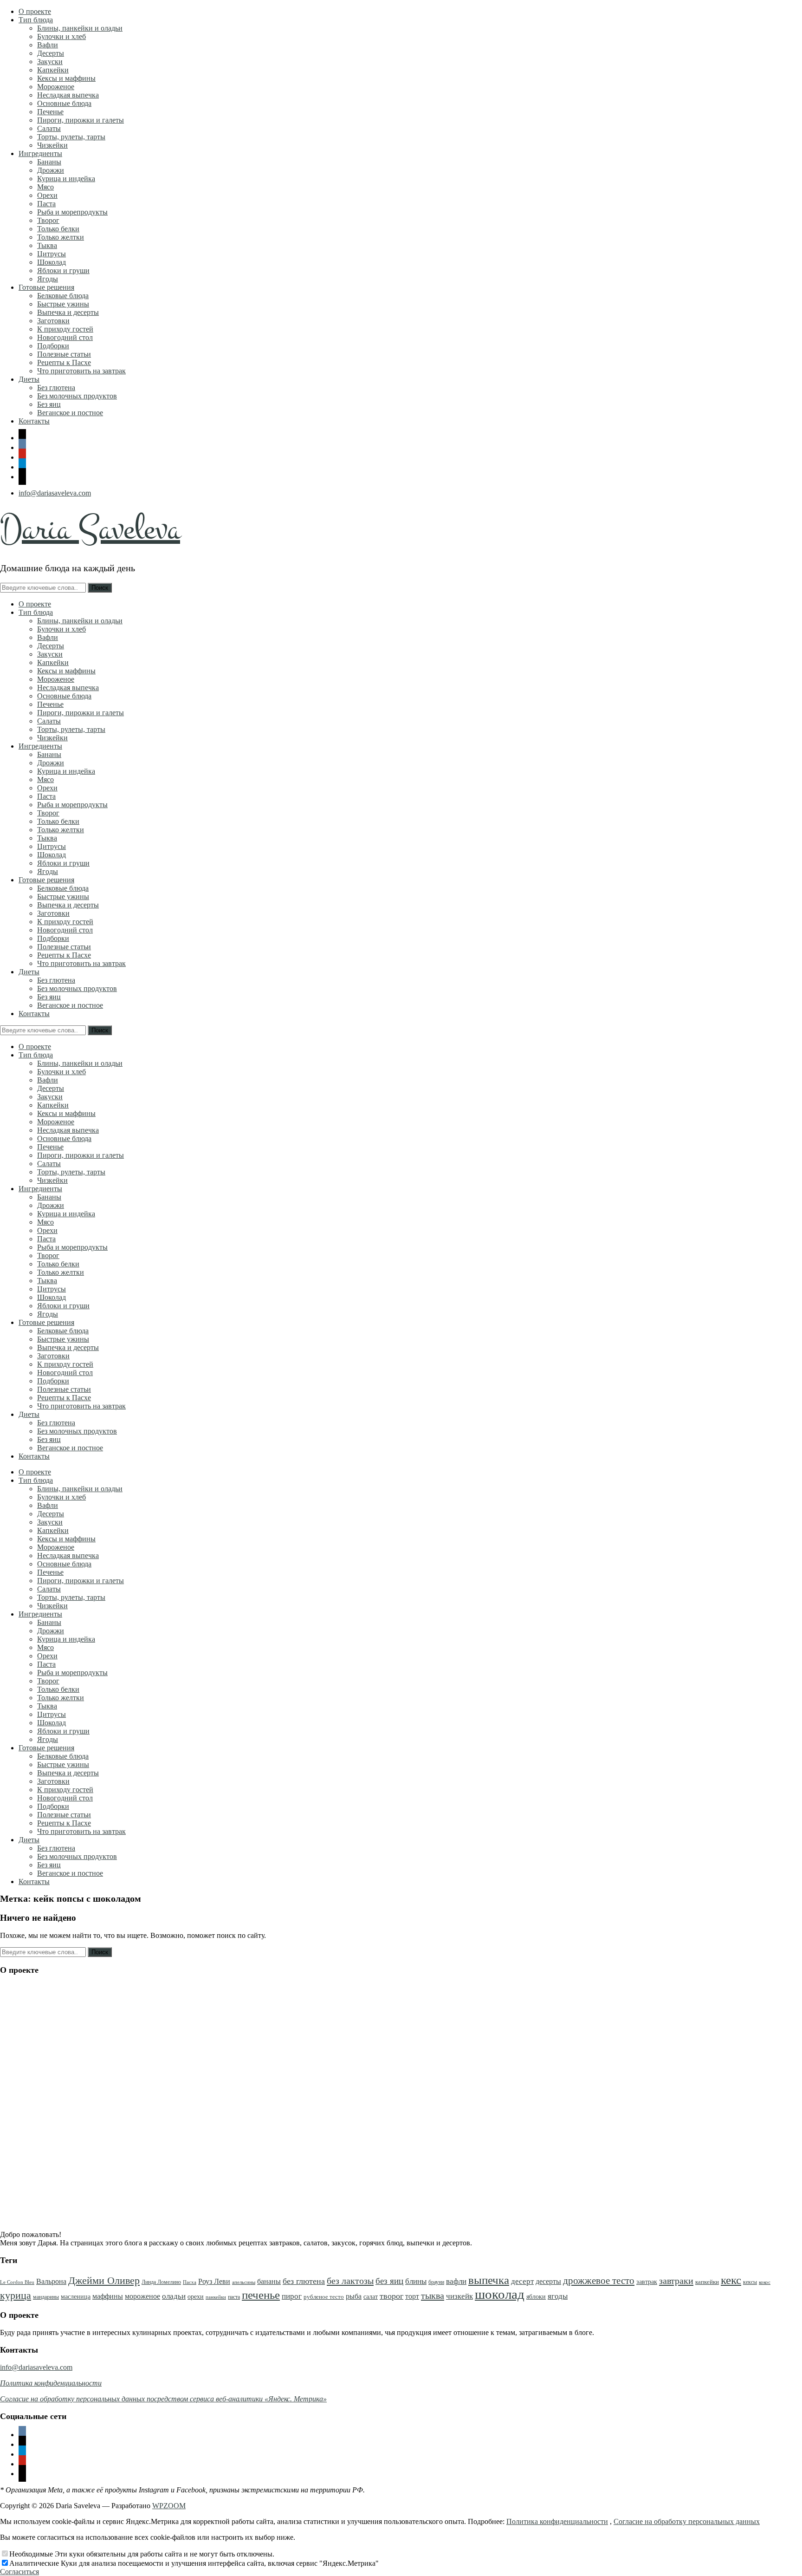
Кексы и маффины (66, 78)
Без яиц (49, 404)
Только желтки (61, 237)
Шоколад (52, 262)
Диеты (29, 379)
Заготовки (53, 321)
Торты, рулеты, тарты (71, 137)
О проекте (35, 11)
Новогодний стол (65, 337)
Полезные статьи (64, 354)
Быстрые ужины (63, 304)
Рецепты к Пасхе (64, 362)
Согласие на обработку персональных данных (687, 2521)
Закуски (50, 62)
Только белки (58, 229)
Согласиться (19, 2572)
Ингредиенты (40, 153)
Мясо (45, 187)
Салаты (49, 128)
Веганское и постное (70, 413)
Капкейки (53, 70)
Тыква (47, 245)
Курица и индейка (66, 179)
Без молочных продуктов (77, 396)
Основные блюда (64, 103)
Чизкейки (52, 145)
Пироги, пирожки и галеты (81, 120)
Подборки (53, 346)
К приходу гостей (65, 329)
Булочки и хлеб (61, 36)
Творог (48, 220)
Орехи (47, 195)
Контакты (34, 421)
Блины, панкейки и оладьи (80, 28)
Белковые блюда (63, 296)
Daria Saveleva (90, 529)
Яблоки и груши (63, 271)
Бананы (49, 162)
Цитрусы (52, 254)
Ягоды (48, 279)
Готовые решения (46, 287)
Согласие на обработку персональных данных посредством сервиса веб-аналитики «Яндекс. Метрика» (163, 2399)
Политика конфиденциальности (557, 2521)
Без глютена (56, 388)
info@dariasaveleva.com (55, 493)
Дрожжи (51, 170)
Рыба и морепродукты (72, 212)
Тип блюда (36, 20)
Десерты (51, 53)
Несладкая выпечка (68, 95)
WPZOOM (169, 2506)
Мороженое (56, 87)
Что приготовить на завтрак (81, 371)
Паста (46, 204)
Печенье (50, 112)
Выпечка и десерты (68, 312)
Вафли (48, 45)
